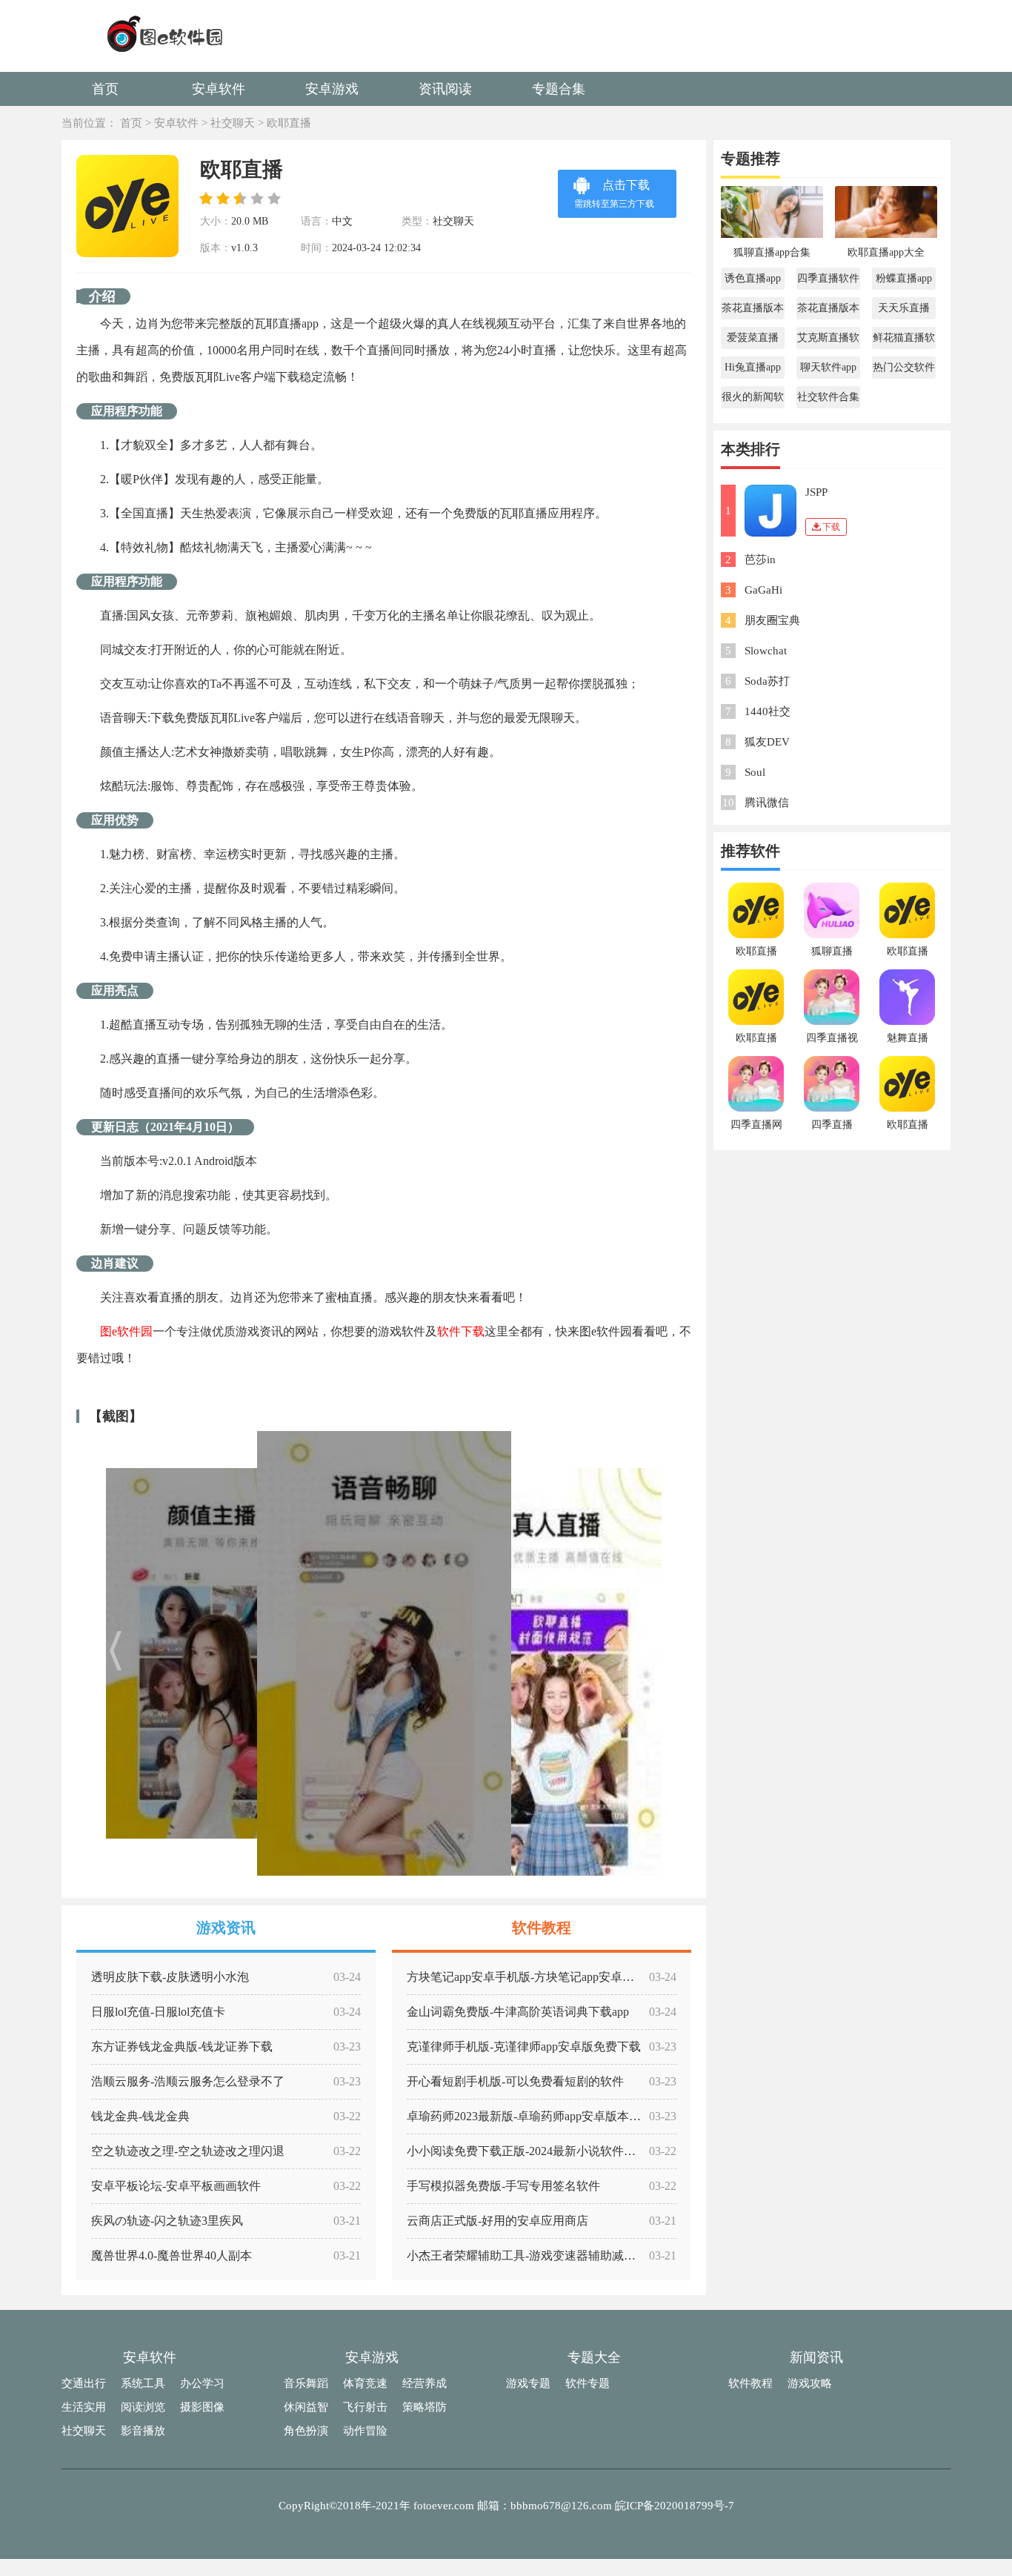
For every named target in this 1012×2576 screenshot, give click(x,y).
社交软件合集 (828, 397)
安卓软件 (219, 89)
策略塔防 (425, 2407)
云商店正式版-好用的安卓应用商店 (497, 2221)
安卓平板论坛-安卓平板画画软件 (176, 2186)
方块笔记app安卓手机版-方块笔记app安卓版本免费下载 (550, 1977)
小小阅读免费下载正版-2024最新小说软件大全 (527, 2151)
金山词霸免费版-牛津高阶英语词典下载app (518, 2012)
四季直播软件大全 (828, 281)
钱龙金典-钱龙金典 (140, 2116)
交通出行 (84, 2383)
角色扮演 (306, 2431)
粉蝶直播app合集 (904, 281)
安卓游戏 (332, 89)
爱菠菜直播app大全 (753, 341)
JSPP (816, 492)
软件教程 (750, 2383)
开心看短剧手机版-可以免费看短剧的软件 (515, 2081)
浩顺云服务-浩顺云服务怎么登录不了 (188, 2081)
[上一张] (189, 1653)
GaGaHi (763, 590)
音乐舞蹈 (306, 2383)
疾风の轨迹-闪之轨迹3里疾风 (167, 2221)
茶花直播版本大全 (753, 311)
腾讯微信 (767, 803)
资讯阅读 (445, 89)
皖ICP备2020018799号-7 (675, 2506)
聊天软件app (828, 367)
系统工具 (143, 2383)
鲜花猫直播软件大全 (904, 341)
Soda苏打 (767, 681)
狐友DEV (767, 742)
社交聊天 (233, 123)
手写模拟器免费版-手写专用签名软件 (503, 2186)
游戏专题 (528, 2383)
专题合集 (559, 89)
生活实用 (84, 2407)
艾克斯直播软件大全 (828, 341)
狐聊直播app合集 (772, 252)
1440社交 (768, 711)
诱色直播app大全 (753, 281)
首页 (105, 89)
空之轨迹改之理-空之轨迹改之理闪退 (188, 2151)
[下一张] (578, 1653)
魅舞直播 (908, 1038)
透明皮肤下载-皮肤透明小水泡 (170, 1977)
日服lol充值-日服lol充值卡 (158, 2012)
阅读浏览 (143, 2407)
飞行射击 (365, 2407)
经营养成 (425, 2383)
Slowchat (766, 651)
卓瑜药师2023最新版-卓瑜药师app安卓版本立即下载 (542, 2116)
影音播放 (143, 2431)
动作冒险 (365, 2431)
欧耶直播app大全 (886, 252)
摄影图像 (202, 2407)
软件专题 (587, 2383)
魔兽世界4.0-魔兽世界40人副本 (172, 2255)
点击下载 (614, 194)
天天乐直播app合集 (904, 311)
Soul (755, 772)
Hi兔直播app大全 (753, 370)
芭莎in (760, 560)
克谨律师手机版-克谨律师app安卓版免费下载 (524, 2046)
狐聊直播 (832, 951)
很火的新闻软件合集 (753, 400)
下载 (831, 527)
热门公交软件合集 (904, 370)
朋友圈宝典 (772, 620)
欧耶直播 (289, 123)
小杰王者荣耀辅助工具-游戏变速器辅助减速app (530, 2255)
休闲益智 (306, 2407)
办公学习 (202, 2383)
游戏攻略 (810, 2383)
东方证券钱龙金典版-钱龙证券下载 (182, 2046)
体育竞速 (365, 2383)
